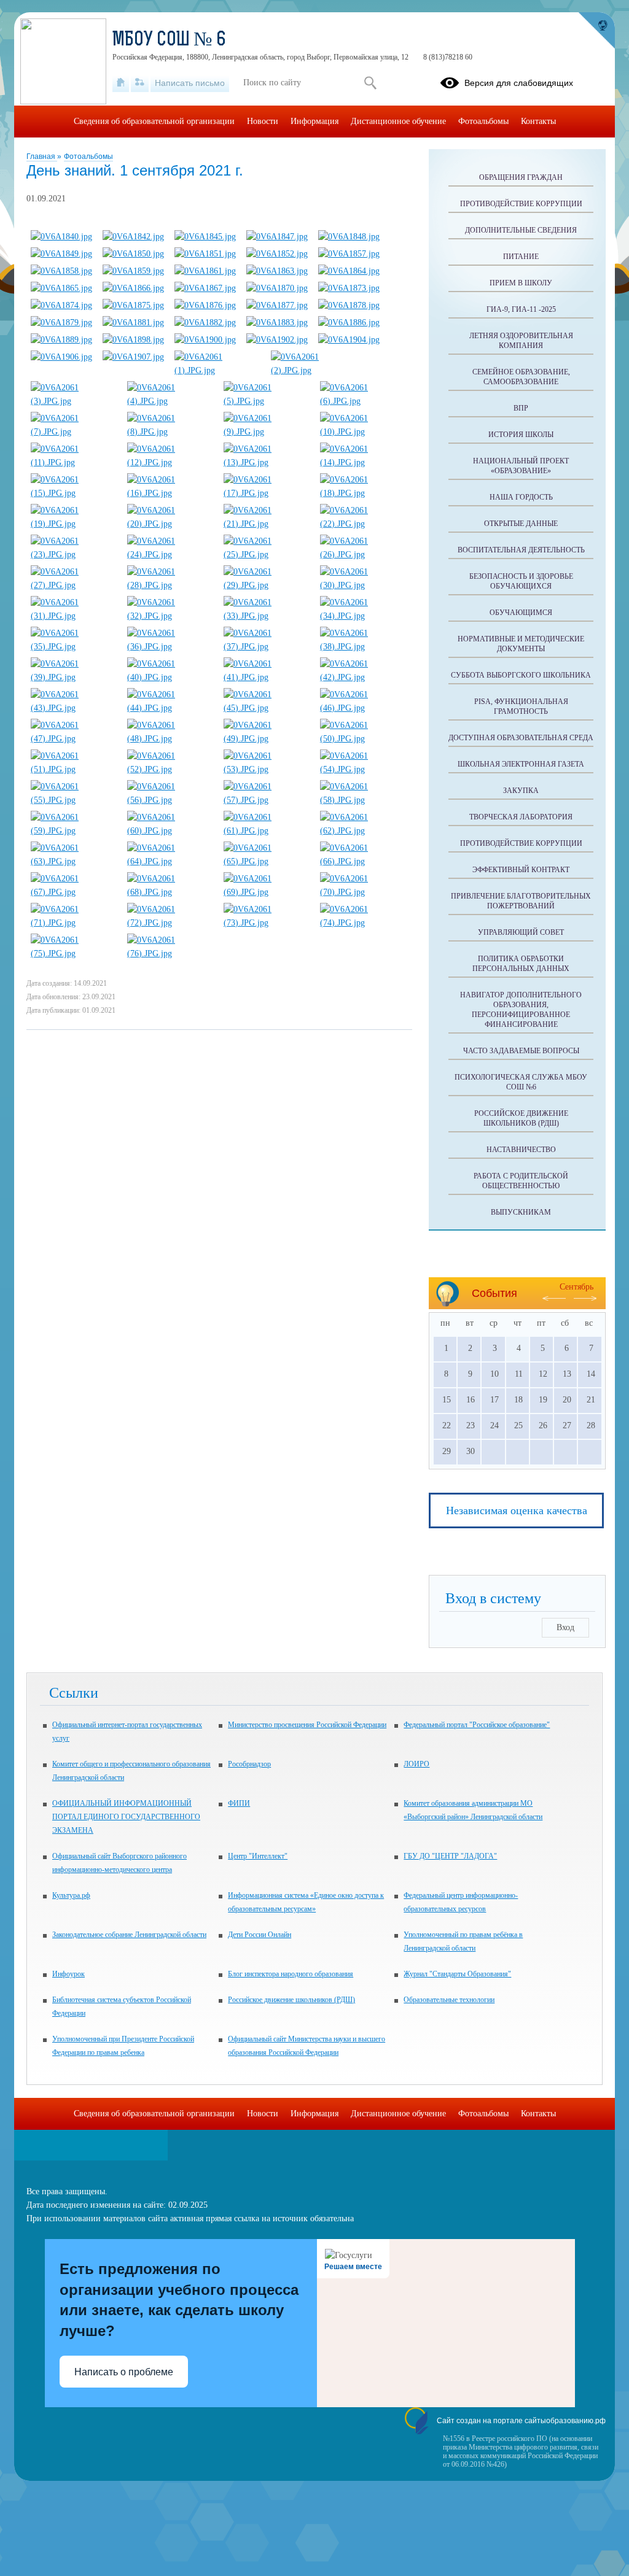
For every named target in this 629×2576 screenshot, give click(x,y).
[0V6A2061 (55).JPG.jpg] (74, 800)
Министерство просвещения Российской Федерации (307, 1725)
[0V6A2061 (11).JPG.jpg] (74, 462)
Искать (370, 83)
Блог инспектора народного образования (291, 1974)
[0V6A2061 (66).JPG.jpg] (363, 861)
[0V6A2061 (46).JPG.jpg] (363, 708)
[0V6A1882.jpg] (205, 323)
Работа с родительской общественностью (521, 1181)
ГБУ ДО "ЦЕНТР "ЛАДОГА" (450, 1856)
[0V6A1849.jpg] (61, 254)
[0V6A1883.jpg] (277, 323)
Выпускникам (521, 1212)
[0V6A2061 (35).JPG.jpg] (74, 647)
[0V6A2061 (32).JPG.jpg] (170, 616)
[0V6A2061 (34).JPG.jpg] (363, 616)
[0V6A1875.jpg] (133, 305)
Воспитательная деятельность (521, 550)
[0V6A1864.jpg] (349, 271)
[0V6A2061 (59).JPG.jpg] (74, 831)
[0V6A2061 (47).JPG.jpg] (74, 739)
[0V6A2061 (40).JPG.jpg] (170, 677)
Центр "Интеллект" (258, 1856)
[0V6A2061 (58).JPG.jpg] (363, 800)
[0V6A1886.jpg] (349, 323)
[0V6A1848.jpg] (349, 237)
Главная (42, 157)
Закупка (521, 791)
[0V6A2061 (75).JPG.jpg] (74, 953)
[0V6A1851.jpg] (205, 254)
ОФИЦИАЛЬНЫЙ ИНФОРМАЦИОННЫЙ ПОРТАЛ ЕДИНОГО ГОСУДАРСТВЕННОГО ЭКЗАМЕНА (126, 1817)
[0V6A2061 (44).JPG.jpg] (170, 708)
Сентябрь (576, 1287)
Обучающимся (521, 613)
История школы (521, 435)
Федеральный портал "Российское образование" (477, 1725)
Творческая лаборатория (521, 817)
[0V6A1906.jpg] (61, 357)
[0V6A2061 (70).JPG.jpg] (363, 892)
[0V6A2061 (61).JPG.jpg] (267, 831)
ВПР (521, 408)
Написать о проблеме (124, 2372)
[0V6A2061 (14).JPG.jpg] (363, 462)
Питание (521, 257)
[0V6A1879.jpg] (61, 323)
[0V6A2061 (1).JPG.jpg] (217, 370)
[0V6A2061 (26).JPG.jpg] (363, 555)
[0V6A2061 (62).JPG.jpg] (363, 831)
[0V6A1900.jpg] (205, 340)
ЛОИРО (416, 1764)
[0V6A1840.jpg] (61, 237)
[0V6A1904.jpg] (349, 340)
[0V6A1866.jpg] (133, 288)
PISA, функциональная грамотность (521, 706)
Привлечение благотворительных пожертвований (521, 901)
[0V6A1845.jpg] (205, 237)
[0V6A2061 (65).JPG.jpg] (267, 861)
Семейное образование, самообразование (521, 377)
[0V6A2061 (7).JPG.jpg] (74, 432)
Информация (314, 121)
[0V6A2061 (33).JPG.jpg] (267, 616)
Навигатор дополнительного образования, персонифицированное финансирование (521, 1010)
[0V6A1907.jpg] (133, 357)
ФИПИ (239, 1803)
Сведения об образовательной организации (154, 121)
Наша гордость (521, 497)
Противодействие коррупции (521, 204)
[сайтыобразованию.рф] (596, 31)
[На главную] (121, 83)
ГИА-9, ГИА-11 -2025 (521, 309)
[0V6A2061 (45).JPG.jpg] (267, 708)
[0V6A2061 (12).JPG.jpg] (170, 462)
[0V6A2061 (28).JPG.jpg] (170, 585)
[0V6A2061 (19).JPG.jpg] (74, 524)
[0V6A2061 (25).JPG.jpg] (267, 555)
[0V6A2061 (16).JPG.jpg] (170, 493)
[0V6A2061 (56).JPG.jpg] (170, 800)
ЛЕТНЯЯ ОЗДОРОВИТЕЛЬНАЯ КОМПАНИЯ (521, 341)
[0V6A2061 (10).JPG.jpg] (363, 432)
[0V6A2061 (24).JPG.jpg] (170, 555)
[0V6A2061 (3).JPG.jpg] (74, 401)
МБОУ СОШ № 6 (169, 41)
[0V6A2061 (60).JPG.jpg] (170, 831)
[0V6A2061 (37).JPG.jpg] (267, 647)
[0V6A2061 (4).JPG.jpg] (170, 401)
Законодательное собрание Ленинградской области (129, 1935)
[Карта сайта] (140, 83)
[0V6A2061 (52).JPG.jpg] (170, 769)
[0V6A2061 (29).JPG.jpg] (267, 585)
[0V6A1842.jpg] (133, 237)
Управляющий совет (521, 932)
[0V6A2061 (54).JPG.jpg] (363, 769)
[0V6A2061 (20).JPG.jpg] (170, 524)
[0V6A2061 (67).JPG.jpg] (74, 892)
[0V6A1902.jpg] (277, 340)
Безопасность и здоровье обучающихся (521, 581)
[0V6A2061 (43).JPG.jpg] (74, 708)
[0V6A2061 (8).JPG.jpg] (170, 432)
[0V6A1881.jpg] (133, 323)
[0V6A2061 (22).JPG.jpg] (363, 524)
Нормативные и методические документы (521, 644)
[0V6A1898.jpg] (133, 340)
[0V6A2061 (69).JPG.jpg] (267, 892)
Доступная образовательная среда (521, 738)
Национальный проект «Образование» (521, 466)
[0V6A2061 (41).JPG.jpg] (267, 677)
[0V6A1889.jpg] (61, 340)
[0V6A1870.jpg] (277, 288)
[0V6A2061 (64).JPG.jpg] (170, 861)
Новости (263, 121)
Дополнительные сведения (521, 230)
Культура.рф (71, 1895)
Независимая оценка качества (517, 1510)
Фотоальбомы (88, 157)
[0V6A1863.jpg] (277, 271)
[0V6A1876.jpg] (205, 305)
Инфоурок (68, 1974)
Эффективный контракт (521, 870)
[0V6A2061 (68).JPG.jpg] (170, 892)
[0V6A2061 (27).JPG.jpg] (74, 585)
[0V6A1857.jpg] (349, 254)
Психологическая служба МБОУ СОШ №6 (521, 1082)
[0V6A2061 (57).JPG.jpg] (267, 800)
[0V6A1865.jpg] (61, 288)
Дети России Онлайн (260, 1935)
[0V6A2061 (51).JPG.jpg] (74, 769)
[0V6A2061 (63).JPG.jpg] (74, 861)
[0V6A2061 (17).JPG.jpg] (267, 493)
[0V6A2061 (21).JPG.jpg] (267, 524)
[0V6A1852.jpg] (277, 254)
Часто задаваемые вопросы (521, 1051)
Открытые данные (521, 524)
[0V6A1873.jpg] (349, 288)
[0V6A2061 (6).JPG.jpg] (363, 401)
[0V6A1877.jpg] (277, 305)
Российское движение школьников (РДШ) (521, 1118)
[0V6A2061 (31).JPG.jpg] (74, 616)
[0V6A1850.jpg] (133, 254)
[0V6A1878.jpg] (349, 305)
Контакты (538, 121)
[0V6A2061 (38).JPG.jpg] (363, 647)
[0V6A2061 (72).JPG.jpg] (170, 923)
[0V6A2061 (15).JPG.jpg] (74, 493)
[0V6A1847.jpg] (277, 237)
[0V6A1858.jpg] (61, 271)
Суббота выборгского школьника (521, 675)
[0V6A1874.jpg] (61, 305)
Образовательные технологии (449, 2000)
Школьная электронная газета (521, 764)
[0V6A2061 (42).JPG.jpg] (363, 677)
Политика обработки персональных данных (521, 964)
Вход (565, 1627)
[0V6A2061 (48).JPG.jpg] (170, 739)
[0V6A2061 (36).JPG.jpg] (170, 647)
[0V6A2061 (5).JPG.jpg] (267, 401)
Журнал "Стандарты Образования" (457, 1974)
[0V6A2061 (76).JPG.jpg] (170, 953)
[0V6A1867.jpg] (205, 288)
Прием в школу (521, 283)
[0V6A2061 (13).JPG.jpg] (267, 462)
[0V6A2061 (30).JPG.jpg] (363, 585)
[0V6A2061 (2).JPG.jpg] (314, 370)
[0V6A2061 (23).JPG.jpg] (74, 555)
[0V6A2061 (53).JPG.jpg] (267, 769)
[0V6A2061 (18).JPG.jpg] (363, 493)
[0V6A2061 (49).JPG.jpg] (267, 739)
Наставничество (521, 1150)
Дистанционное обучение (398, 121)
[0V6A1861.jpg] (205, 271)
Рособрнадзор (249, 1764)
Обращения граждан (521, 177)
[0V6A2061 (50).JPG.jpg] (363, 739)
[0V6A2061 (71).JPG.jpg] (74, 923)
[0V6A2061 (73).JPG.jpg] (267, 923)
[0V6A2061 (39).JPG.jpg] (74, 677)
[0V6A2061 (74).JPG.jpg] (363, 923)
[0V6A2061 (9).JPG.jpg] (267, 432)
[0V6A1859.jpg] (133, 271)
